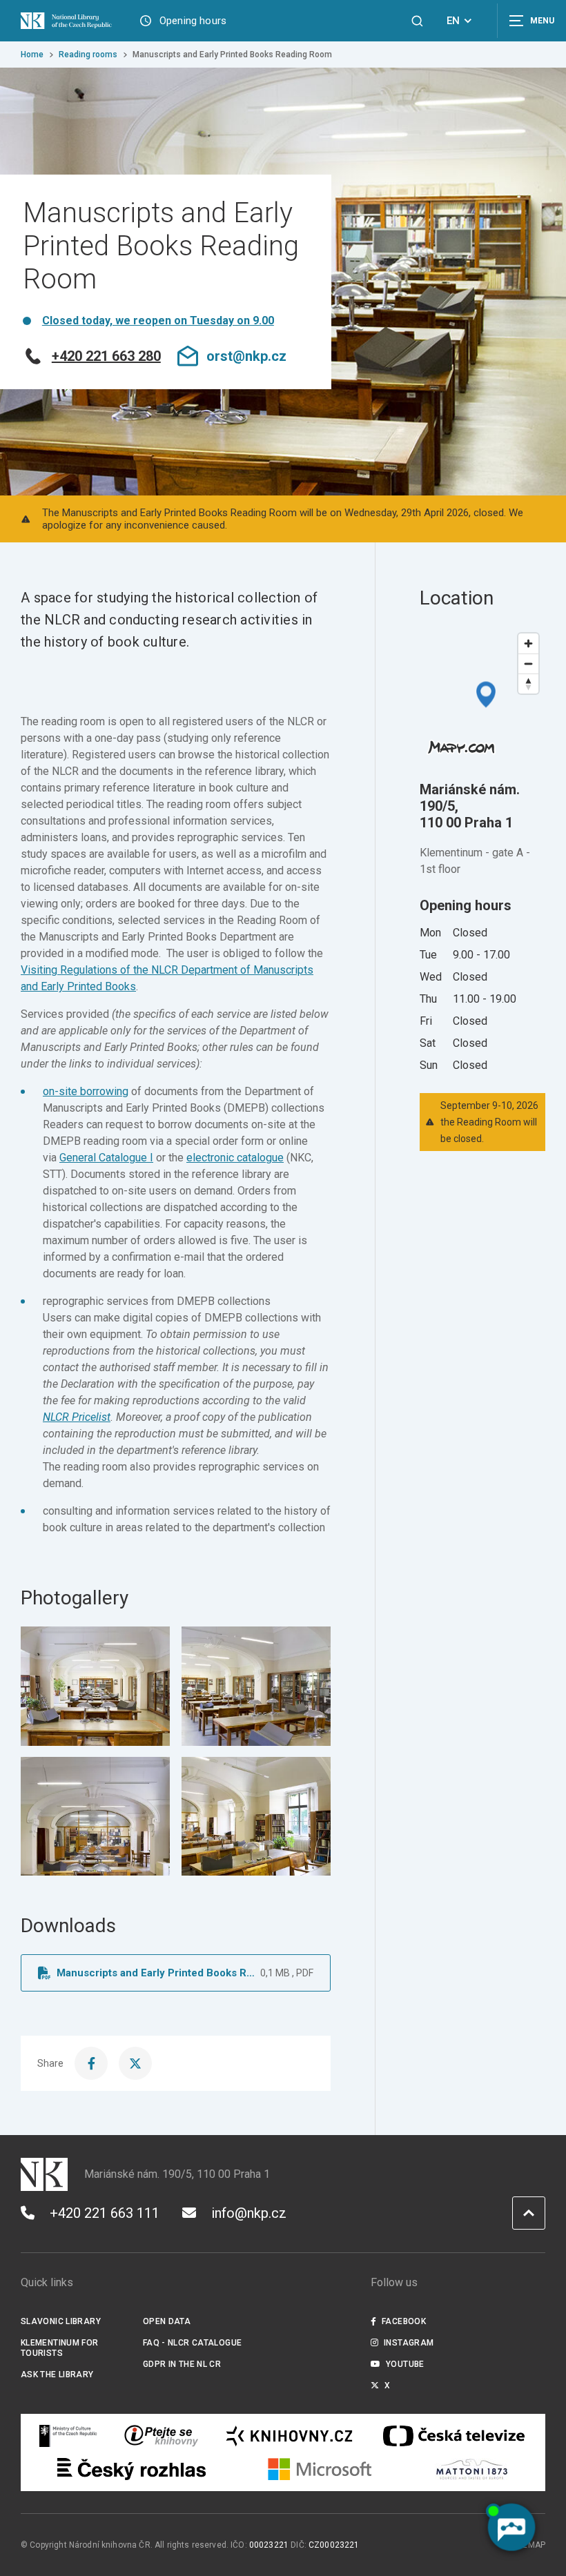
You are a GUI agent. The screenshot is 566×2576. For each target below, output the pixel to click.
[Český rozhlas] (131, 2469)
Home (32, 55)
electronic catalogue (235, 1158)
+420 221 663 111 (105, 2213)
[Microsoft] (320, 2469)
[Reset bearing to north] (528, 684)
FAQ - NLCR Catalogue (192, 2343)
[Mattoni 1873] (472, 2469)
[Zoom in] (528, 643)
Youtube (405, 2364)
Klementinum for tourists (60, 2348)
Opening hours (193, 21)
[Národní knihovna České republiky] (69, 21)
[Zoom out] (528, 663)
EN (453, 21)
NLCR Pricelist (77, 1417)
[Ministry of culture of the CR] (68, 2436)
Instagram (409, 2343)
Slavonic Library (61, 2321)
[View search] (417, 21)
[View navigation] (531, 21)
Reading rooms (88, 55)
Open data (167, 2321)
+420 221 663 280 (106, 356)
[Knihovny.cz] (289, 2436)
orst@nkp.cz (246, 356)
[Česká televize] (453, 2436)
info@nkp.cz (249, 2213)
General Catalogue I (106, 1158)
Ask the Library (57, 2375)
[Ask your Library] (162, 2436)
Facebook (404, 2321)
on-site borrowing (86, 1091)
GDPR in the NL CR (182, 2364)
